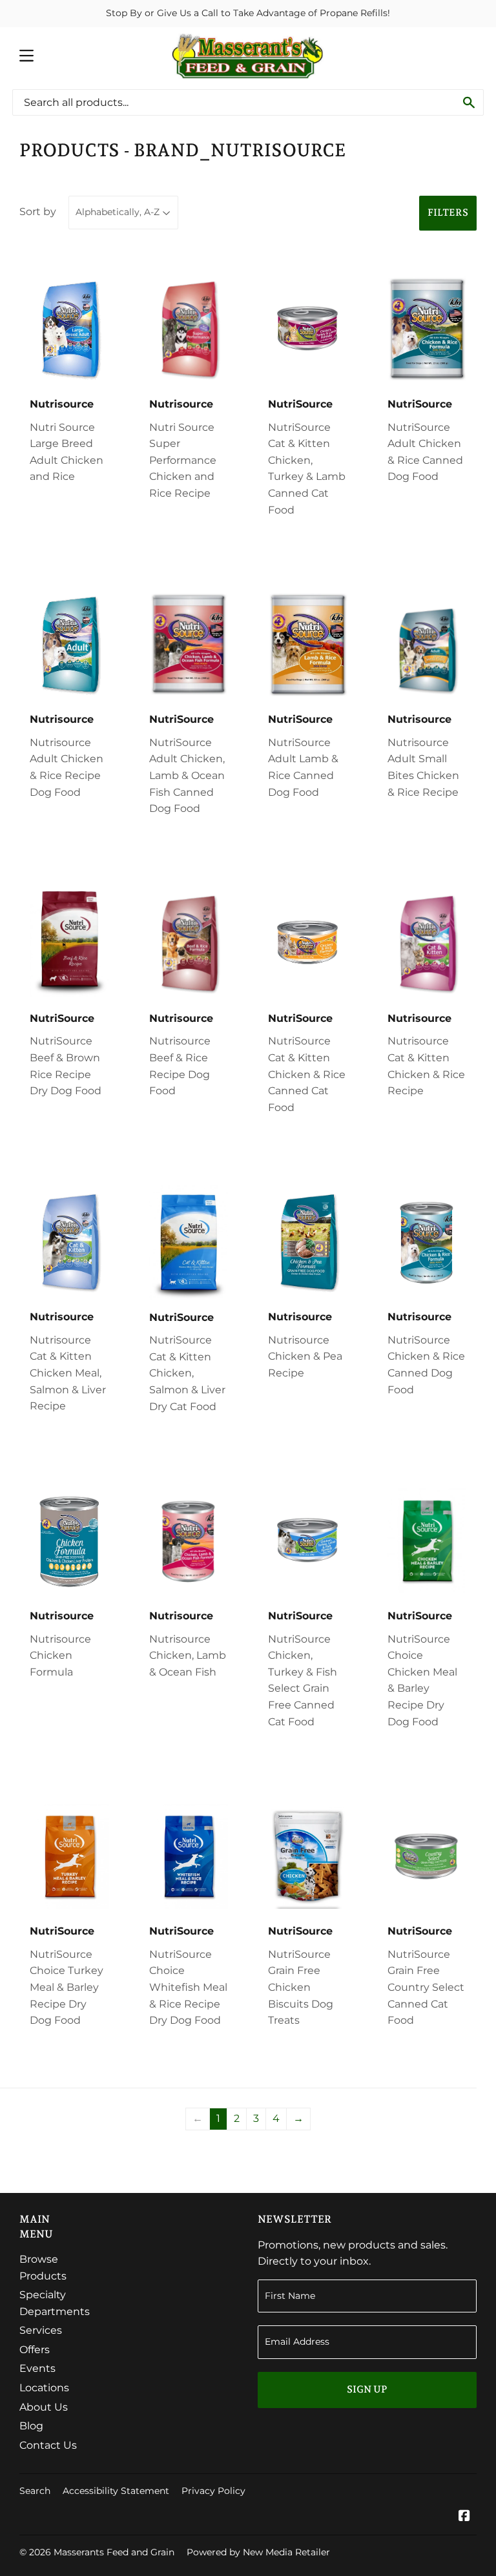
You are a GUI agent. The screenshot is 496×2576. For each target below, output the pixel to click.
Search (35, 2491)
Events (37, 2368)
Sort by (38, 212)
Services (41, 2330)
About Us (44, 2407)
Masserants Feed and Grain (114, 2552)
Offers (35, 2350)
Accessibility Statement (116, 2491)
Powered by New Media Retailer (258, 2552)
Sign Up (367, 2389)
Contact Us (48, 2445)
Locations (44, 2388)
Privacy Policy (213, 2491)
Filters (448, 213)
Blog (31, 2426)
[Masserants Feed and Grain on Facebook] (464, 2517)
